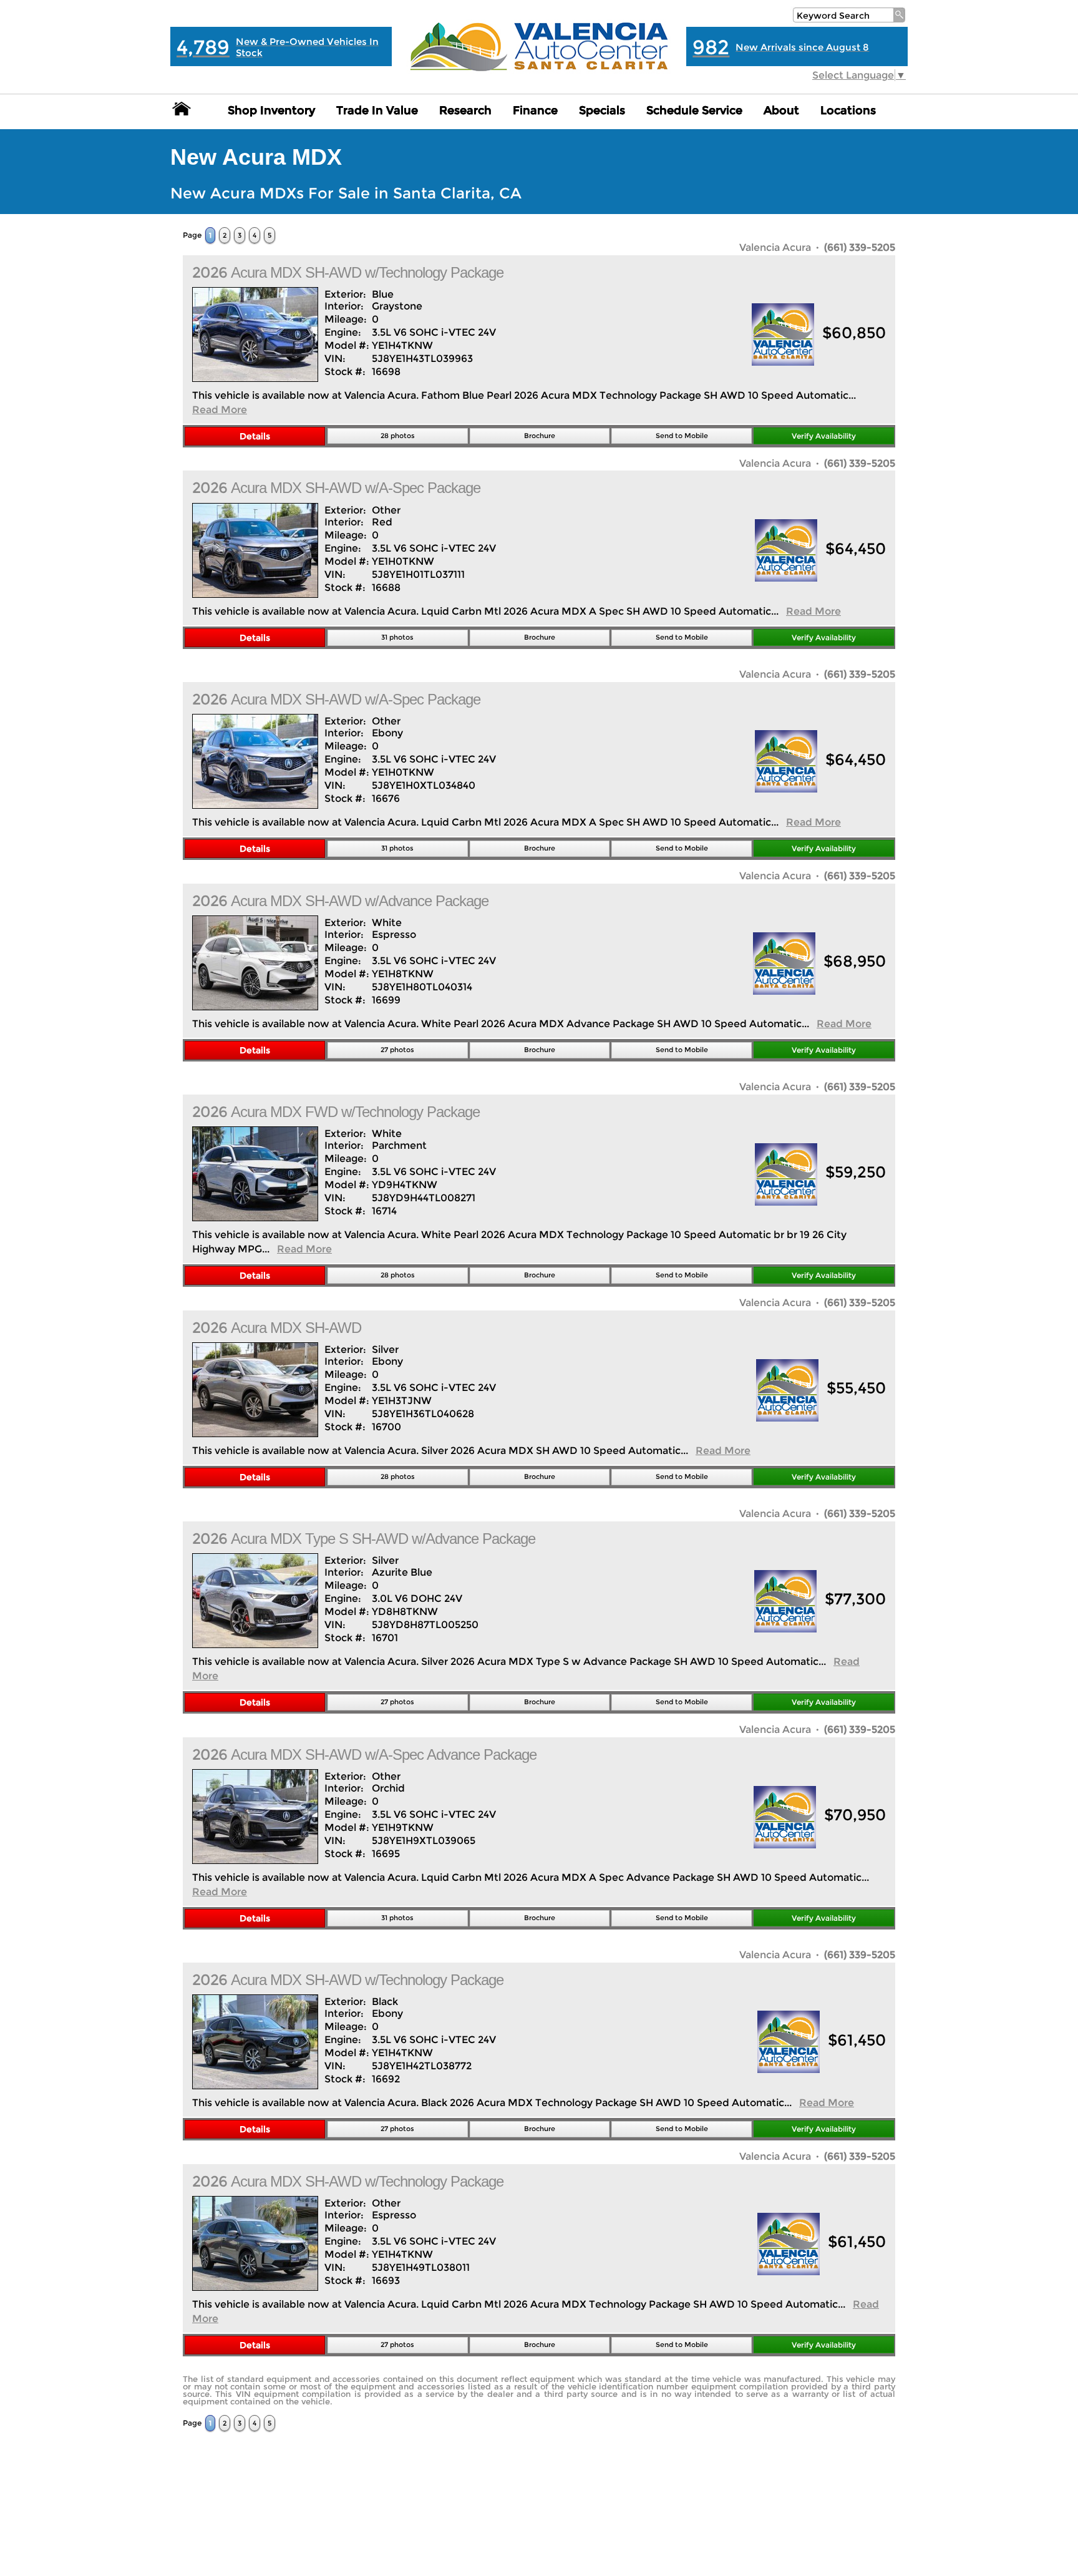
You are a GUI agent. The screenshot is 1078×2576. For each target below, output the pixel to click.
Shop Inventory (271, 110)
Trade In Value (377, 110)
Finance (535, 110)
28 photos (398, 436)
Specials (602, 110)
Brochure (540, 436)
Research (465, 110)
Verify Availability (824, 436)
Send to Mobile (682, 436)
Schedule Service (694, 110)
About (781, 110)
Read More (220, 410)
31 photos (397, 637)
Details (255, 436)
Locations (848, 110)
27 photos (397, 1050)
